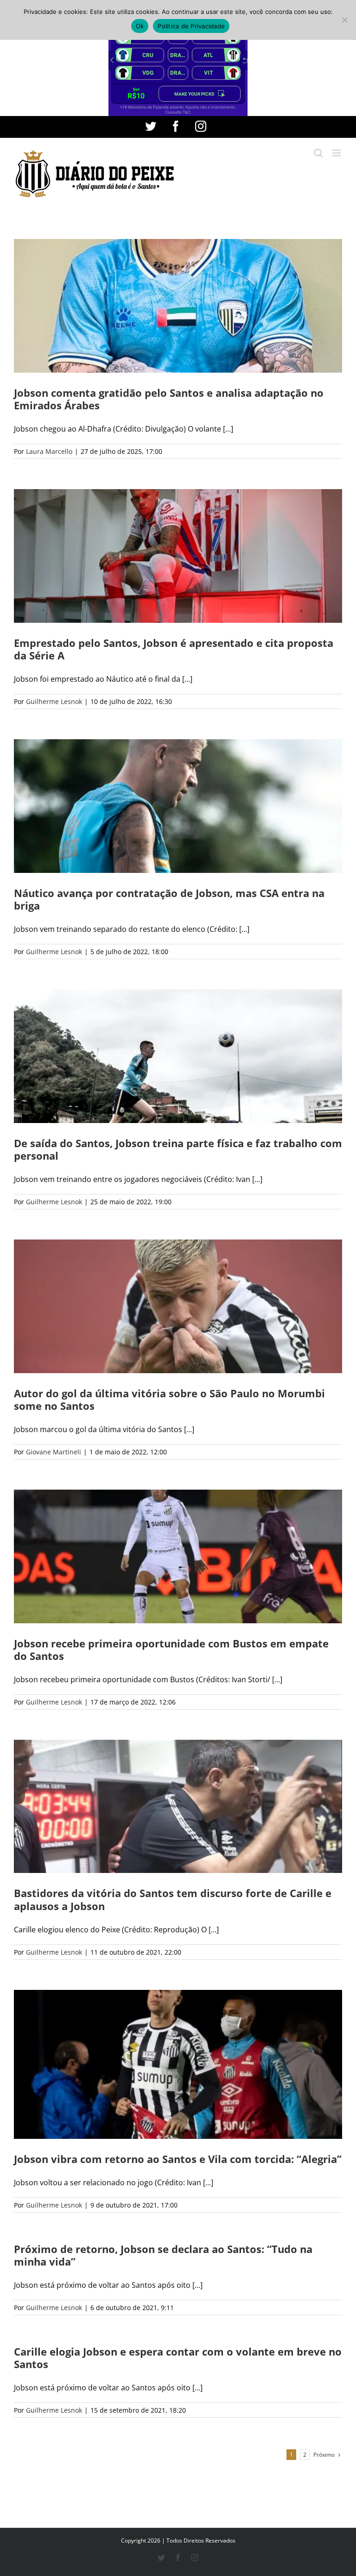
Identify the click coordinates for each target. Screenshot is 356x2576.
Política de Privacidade (191, 26)
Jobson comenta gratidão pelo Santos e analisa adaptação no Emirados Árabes (169, 399)
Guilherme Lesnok (54, 701)
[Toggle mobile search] (318, 153)
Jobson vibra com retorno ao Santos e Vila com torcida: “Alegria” (178, 2159)
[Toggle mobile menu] (337, 153)
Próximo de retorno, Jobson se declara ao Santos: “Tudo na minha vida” (163, 2255)
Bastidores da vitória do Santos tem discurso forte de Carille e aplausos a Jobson (173, 1899)
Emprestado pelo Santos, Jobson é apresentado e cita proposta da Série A (174, 649)
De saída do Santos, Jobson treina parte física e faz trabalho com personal (178, 1149)
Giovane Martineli (54, 1452)
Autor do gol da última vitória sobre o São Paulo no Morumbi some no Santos (169, 1399)
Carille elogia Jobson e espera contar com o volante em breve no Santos (178, 2358)
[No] (344, 20)
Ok (140, 26)
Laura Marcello (49, 451)
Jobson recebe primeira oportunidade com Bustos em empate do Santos (171, 1650)
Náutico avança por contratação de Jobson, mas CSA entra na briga (169, 899)
